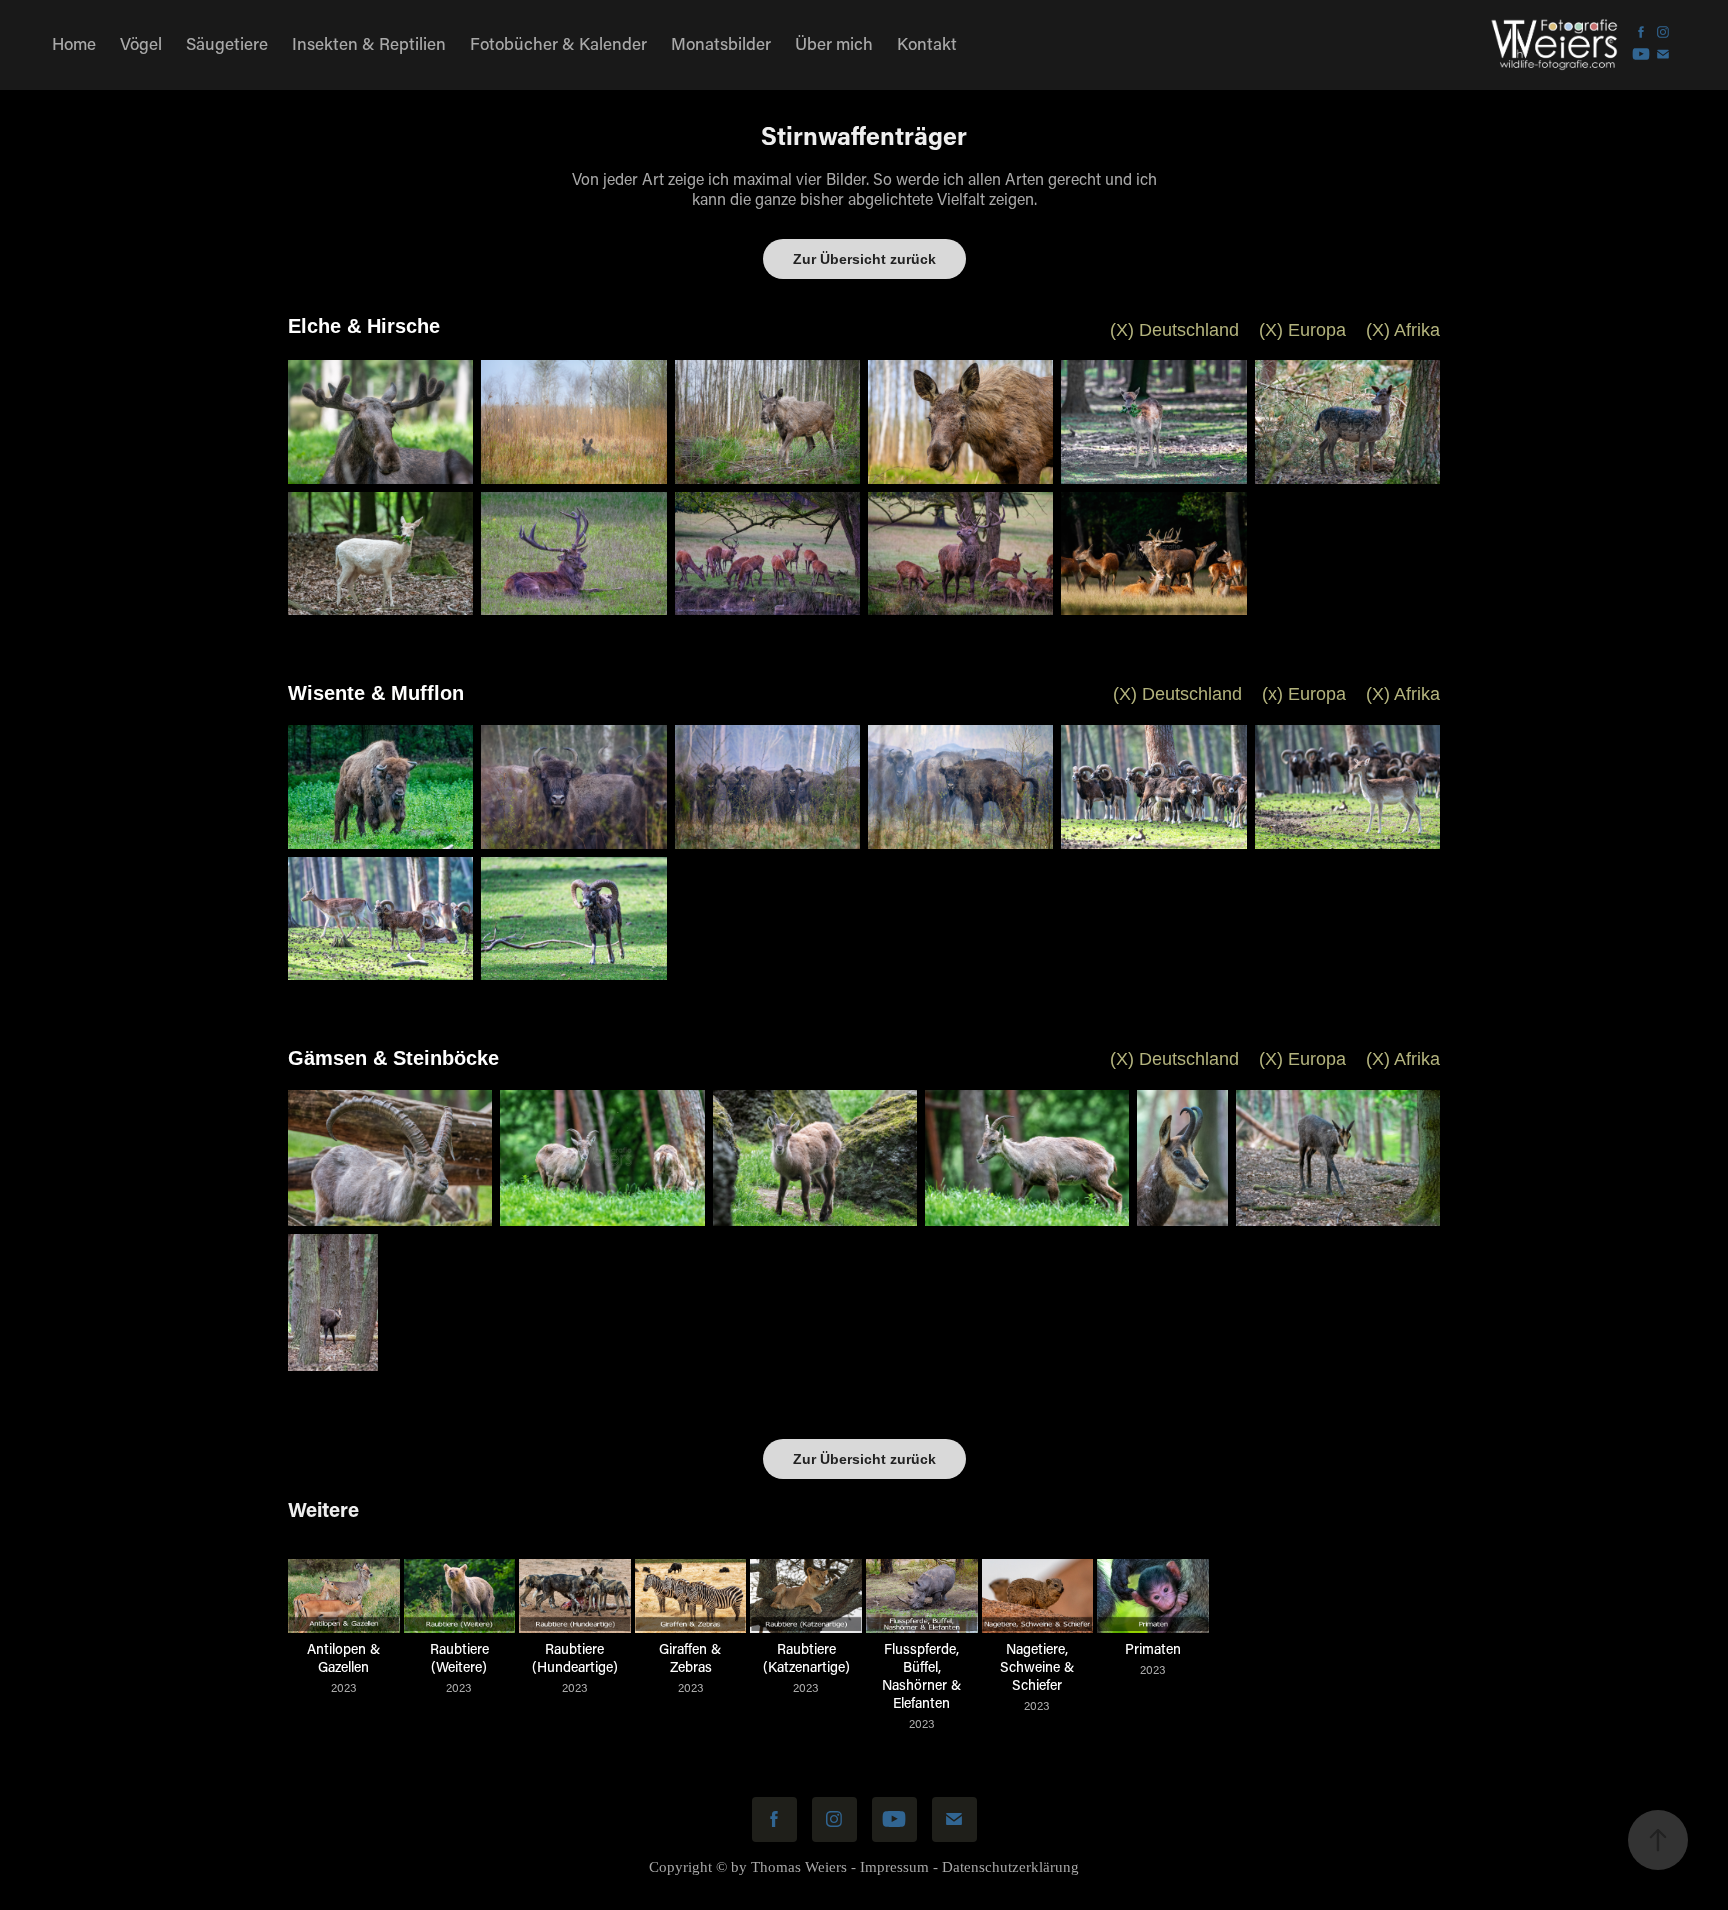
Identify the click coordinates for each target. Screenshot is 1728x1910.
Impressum (894, 1867)
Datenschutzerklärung (1010, 1867)
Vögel (141, 43)
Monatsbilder (721, 43)
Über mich (834, 43)
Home (74, 43)
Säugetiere (227, 43)
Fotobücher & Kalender (558, 43)
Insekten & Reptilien (369, 43)
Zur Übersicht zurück (864, 259)
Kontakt (927, 43)
